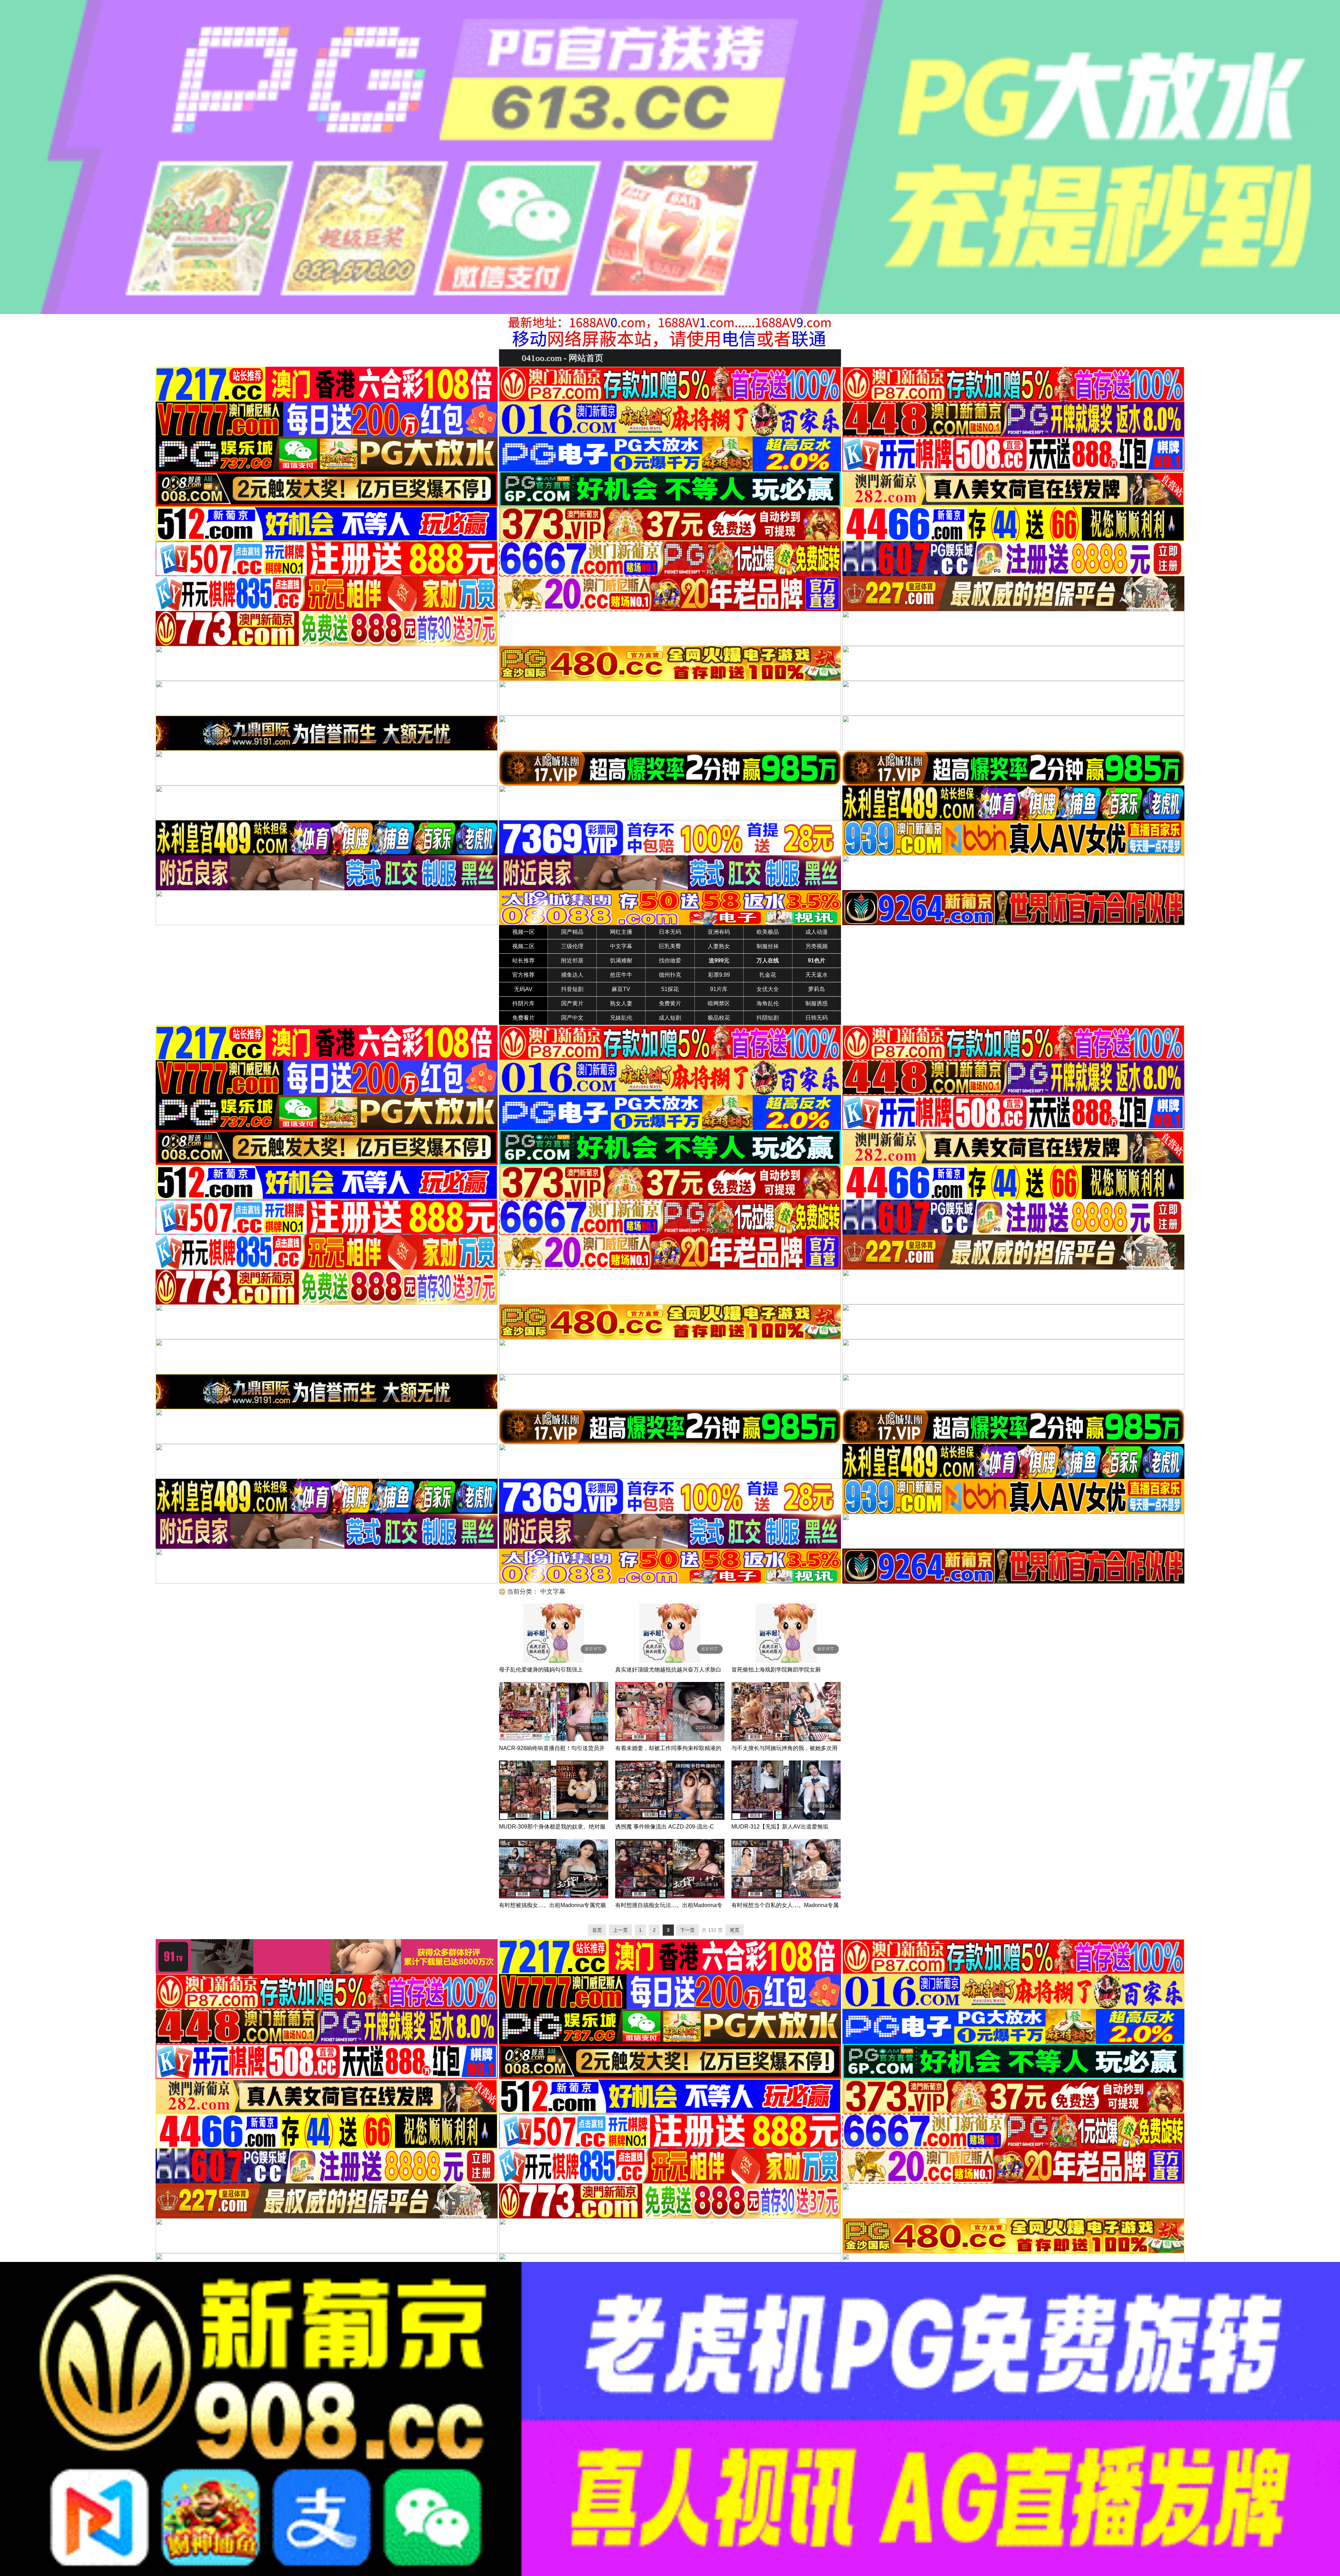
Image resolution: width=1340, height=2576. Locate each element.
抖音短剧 (572, 989)
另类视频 (817, 946)
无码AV (523, 989)
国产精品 (572, 932)
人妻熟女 (719, 946)
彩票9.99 (719, 975)
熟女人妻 (621, 1003)
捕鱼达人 (572, 975)
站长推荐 (523, 961)
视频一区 (523, 932)
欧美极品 (768, 932)
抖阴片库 (523, 1003)
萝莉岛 (817, 989)
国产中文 (572, 1018)
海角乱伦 (768, 1003)
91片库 (719, 989)
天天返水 (817, 975)
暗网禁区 (719, 1003)
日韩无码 (817, 1018)
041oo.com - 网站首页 (563, 358)
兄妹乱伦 (621, 1018)
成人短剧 (670, 1018)
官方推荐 (523, 975)
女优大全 (768, 989)
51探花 (670, 989)
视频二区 (523, 946)
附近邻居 (572, 961)
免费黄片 (670, 1003)
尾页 (735, 1930)
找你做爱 (670, 961)
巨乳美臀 (670, 946)
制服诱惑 (817, 1003)
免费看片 (523, 1018)
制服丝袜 (768, 946)
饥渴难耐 (621, 961)
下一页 (687, 1930)
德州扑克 (670, 975)
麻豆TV (621, 989)
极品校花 (719, 1018)
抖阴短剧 (768, 1018)
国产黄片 (572, 1003)
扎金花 (768, 975)
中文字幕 (621, 946)
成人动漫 (817, 932)
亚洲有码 (719, 932)
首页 (597, 1930)
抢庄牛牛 (621, 975)
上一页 (620, 1930)
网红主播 (621, 932)
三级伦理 (572, 946)
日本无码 (670, 932)
